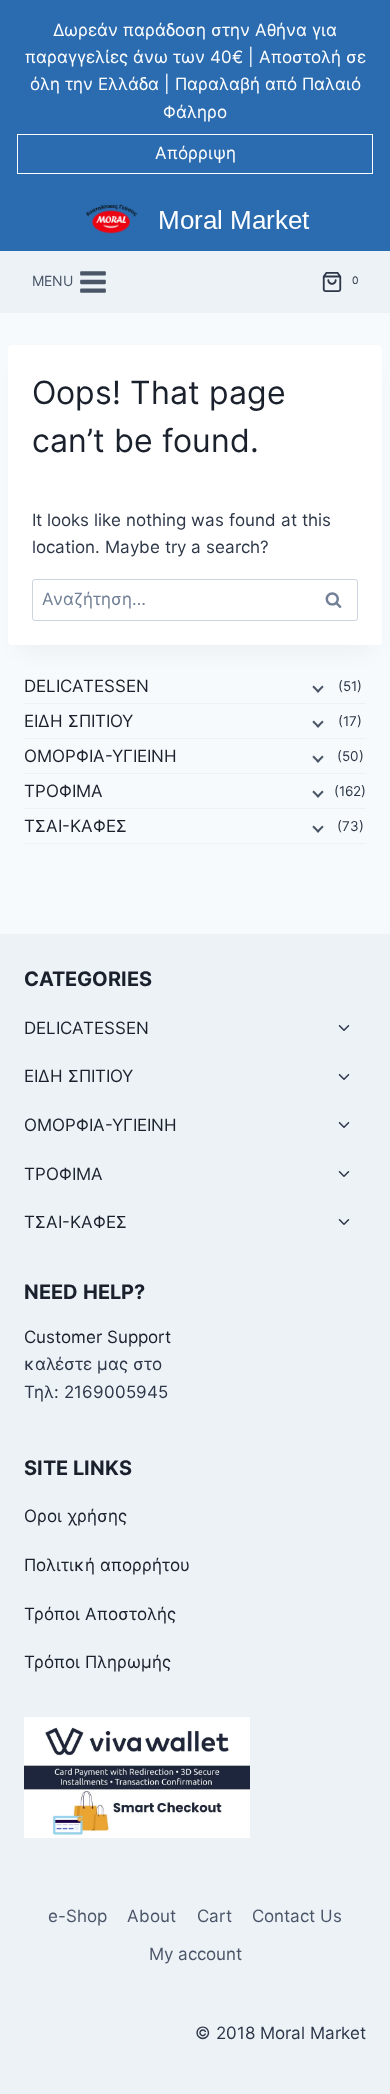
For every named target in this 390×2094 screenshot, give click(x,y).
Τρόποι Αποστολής (100, 1614)
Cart (214, 1916)
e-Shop (77, 1916)
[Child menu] (316, 687)
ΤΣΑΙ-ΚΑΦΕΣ (75, 826)
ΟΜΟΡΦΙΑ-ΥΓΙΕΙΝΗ (100, 756)
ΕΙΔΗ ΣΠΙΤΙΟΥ (78, 721)
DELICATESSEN (86, 686)
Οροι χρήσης (75, 1516)
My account (195, 1954)
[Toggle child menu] (344, 1028)
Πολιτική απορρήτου (107, 1565)
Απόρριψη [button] (195, 153)
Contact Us (297, 1916)
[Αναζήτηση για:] (195, 599)
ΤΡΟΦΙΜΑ (63, 791)
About (151, 1916)
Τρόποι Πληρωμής (97, 1662)
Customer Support (97, 1337)
